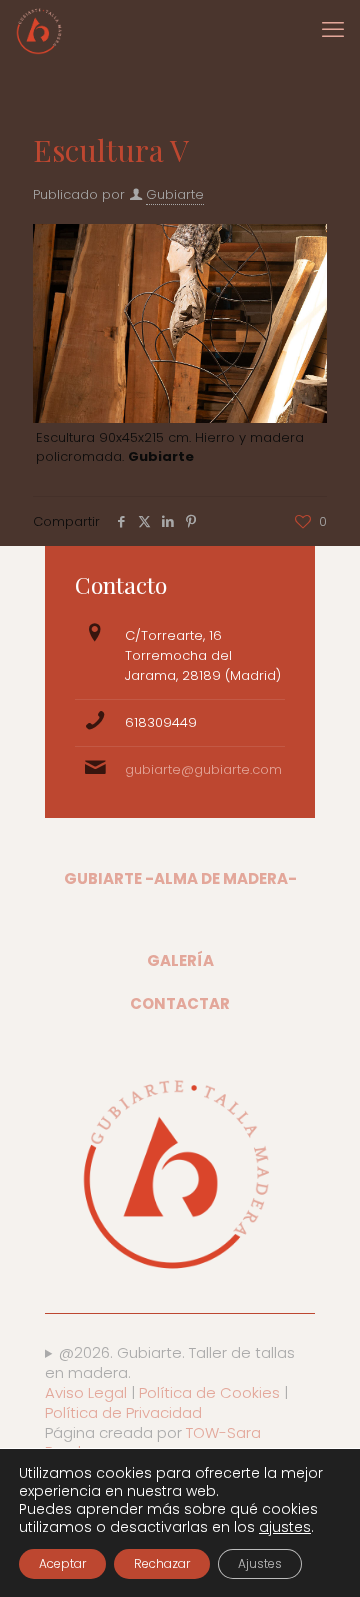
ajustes (285, 1527)
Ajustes (260, 1563)
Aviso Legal (86, 1392)
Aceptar (62, 1563)
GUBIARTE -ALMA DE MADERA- (180, 878)
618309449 (161, 722)
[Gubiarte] (40, 30)
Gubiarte (175, 194)
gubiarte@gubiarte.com (203, 769)
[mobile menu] (333, 30)
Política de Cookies (209, 1392)
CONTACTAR (180, 1003)
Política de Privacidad (123, 1412)
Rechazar (162, 1563)
